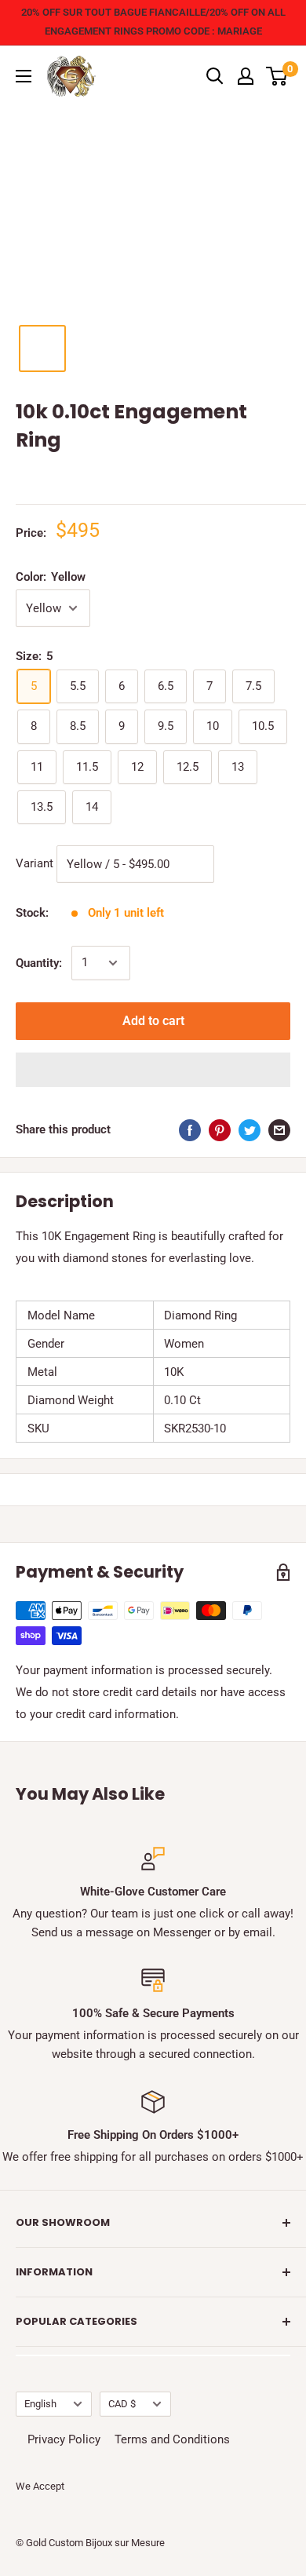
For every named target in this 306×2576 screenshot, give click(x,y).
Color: (51, 577)
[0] (277, 76)
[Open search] (215, 76)
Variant (35, 863)
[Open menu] (24, 76)
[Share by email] (279, 1130)
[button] (153, 1070)
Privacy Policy (64, 2439)
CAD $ (122, 2404)
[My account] (246, 76)
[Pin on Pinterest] (220, 1130)
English (40, 2404)
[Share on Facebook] (190, 1130)
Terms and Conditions (172, 2439)
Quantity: (39, 963)
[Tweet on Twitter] (250, 1130)
